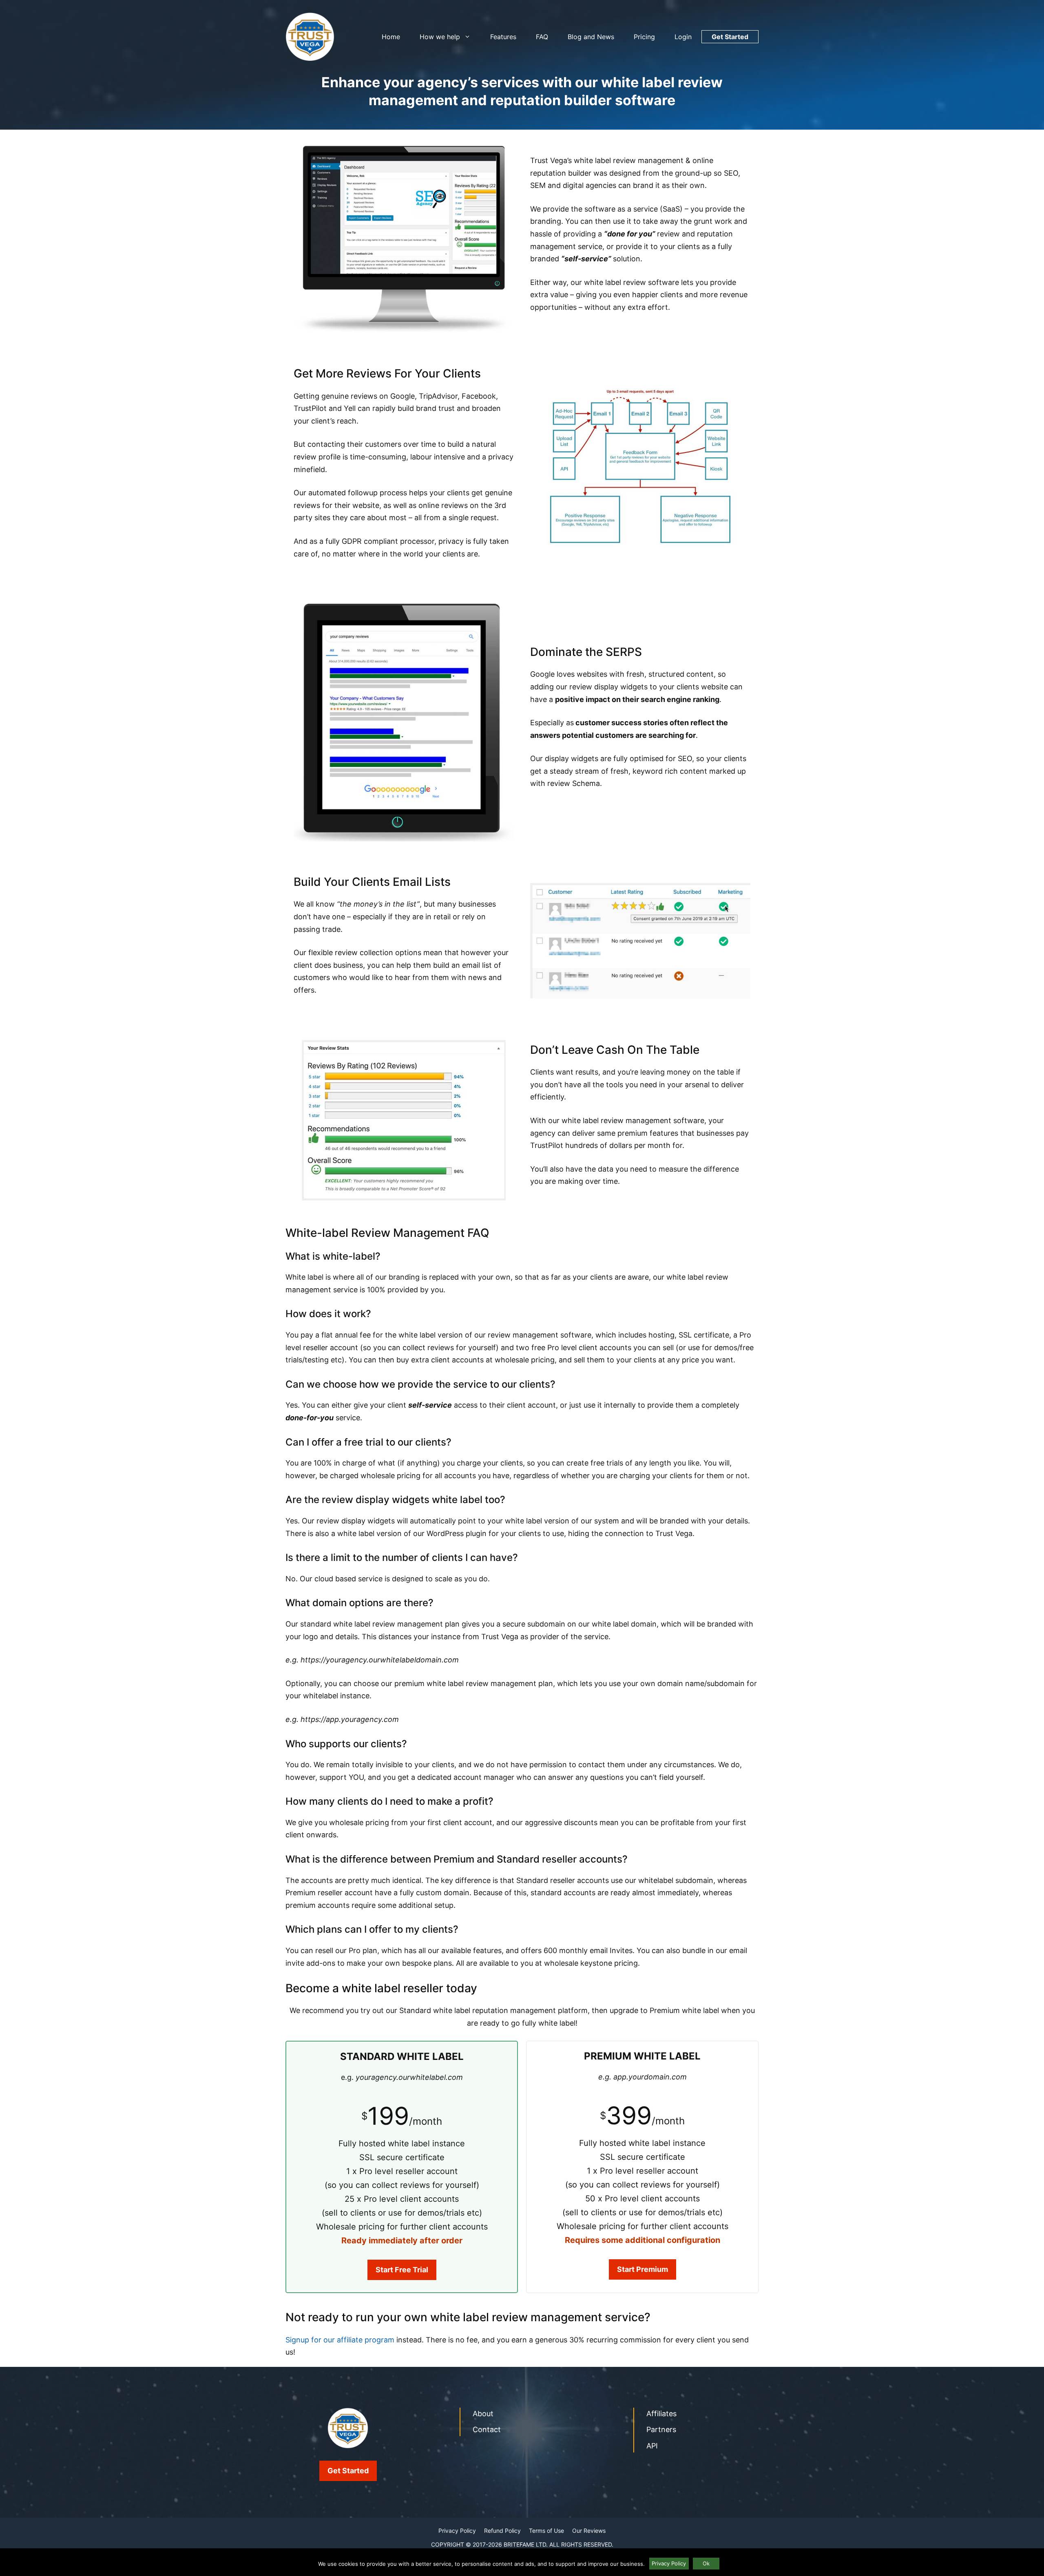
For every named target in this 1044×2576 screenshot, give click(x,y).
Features (503, 37)
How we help (440, 37)
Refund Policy (502, 2531)
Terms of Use (546, 2531)
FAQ (542, 37)
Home (391, 37)
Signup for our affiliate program (340, 2340)
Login (683, 37)
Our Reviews (589, 2531)
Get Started (730, 37)
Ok (706, 2563)
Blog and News (591, 37)
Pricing (644, 37)
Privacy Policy (457, 2531)
